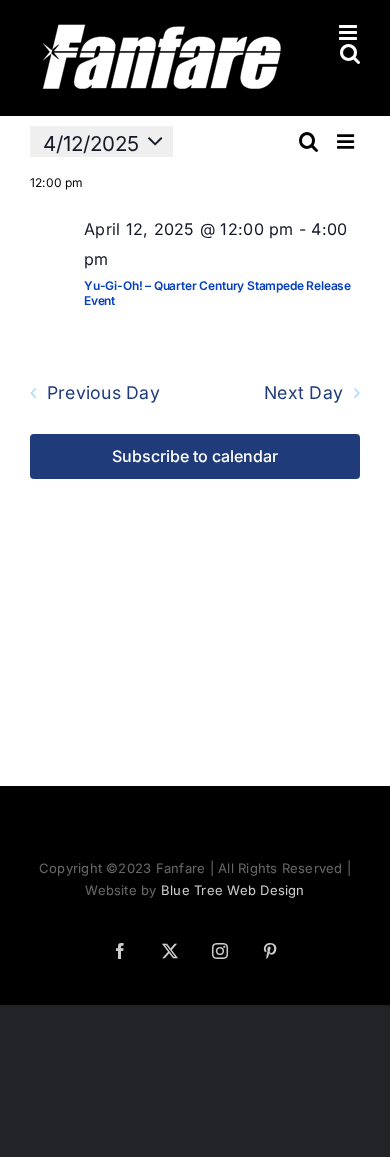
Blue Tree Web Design (233, 890)
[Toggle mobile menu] (349, 32)
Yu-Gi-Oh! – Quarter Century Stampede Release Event (217, 292)
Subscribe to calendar (195, 456)
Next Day (303, 393)
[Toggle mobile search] (350, 53)
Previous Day (103, 393)
